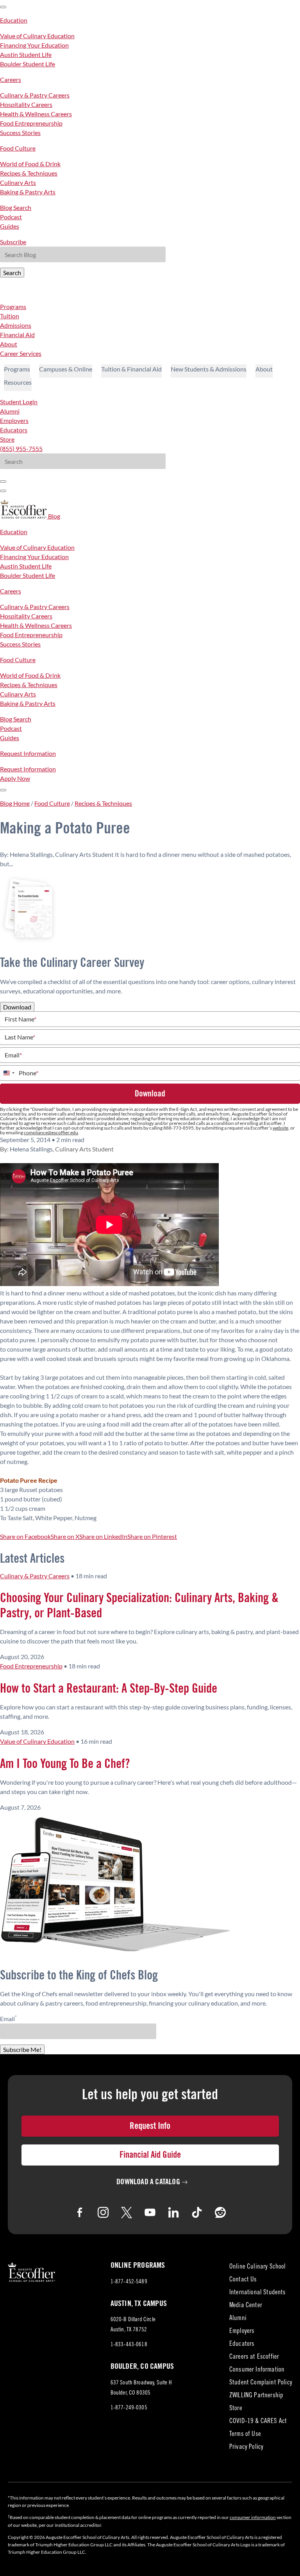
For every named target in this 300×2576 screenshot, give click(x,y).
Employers (14, 420)
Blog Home (15, 803)
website (280, 1128)
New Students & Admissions (209, 369)
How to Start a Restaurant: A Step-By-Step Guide (109, 1689)
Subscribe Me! (22, 2049)
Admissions (16, 325)
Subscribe (13, 242)
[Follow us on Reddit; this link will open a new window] (220, 2212)
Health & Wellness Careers (36, 114)
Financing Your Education (34, 45)
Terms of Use (245, 2435)
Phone (29, 1073)
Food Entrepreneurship (31, 123)
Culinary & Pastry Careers (35, 95)
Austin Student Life (26, 54)
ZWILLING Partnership (256, 2396)
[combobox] (9, 1073)
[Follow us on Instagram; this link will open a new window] (103, 2212)
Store (7, 439)
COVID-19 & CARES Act (258, 2422)
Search (12, 273)
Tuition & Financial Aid (131, 369)
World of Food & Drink (30, 164)
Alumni (10, 411)
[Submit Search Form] (3, 481)
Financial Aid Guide (150, 2155)
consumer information (253, 2517)
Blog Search (16, 207)
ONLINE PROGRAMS (138, 2265)
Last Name (20, 1037)
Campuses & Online (66, 369)
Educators (14, 430)
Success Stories (20, 132)
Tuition (10, 316)
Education (14, 20)
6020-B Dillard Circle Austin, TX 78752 (136, 2326)
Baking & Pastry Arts (28, 192)
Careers (11, 79)
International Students (258, 2293)
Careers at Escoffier (254, 2357)
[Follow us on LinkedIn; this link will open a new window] (173, 2212)
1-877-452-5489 (129, 2282)
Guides (10, 226)
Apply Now (15, 778)
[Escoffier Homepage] (24, 516)
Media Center (246, 2306)
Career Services (21, 353)
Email (13, 1055)
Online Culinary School (258, 2267)
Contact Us (243, 2280)
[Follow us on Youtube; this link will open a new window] (150, 2212)
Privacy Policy (246, 2447)
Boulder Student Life (28, 64)
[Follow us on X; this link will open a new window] (127, 2212)
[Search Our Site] (3, 491)
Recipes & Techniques (29, 173)
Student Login (19, 402)
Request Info (150, 2126)
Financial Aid (17, 335)
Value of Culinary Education (37, 36)
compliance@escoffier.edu (51, 1133)
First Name (21, 1019)
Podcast (11, 217)
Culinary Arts (18, 182)
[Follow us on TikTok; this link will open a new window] (197, 2212)
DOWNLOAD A (148, 2182)
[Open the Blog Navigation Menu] (3, 790)
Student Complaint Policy (261, 2383)
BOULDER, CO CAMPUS (142, 2366)
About (9, 344)
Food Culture (18, 148)
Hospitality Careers (26, 104)
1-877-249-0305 (129, 2408)
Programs (13, 306)
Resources (18, 382)
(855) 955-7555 (21, 449)
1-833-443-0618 (129, 2345)
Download (17, 1007)
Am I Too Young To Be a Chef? (65, 1764)
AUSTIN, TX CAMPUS (139, 2304)
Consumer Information (257, 2370)
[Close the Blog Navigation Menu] (3, 7)
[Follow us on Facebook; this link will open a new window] (80, 2212)
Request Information (28, 753)
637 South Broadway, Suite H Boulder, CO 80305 (141, 2389)
